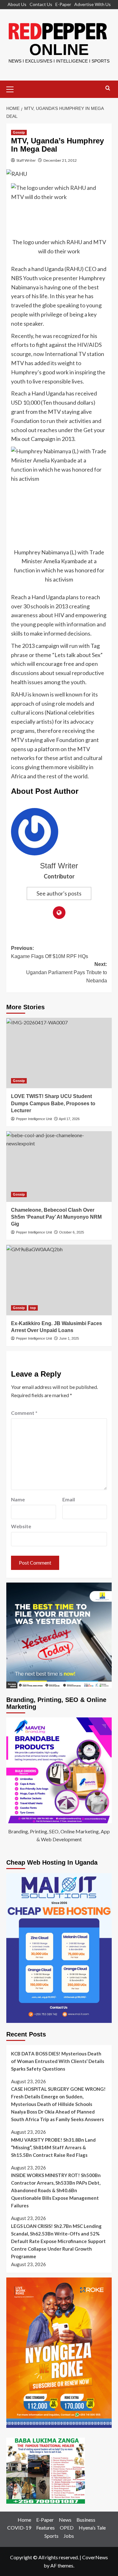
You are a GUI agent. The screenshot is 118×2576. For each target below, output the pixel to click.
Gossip (19, 132)
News (65, 2520)
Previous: (50, 952)
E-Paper (63, 4)
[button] (13, 88)
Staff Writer (26, 160)
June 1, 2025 (69, 1338)
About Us (17, 4)
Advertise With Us (93, 4)
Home (24, 2520)
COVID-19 (19, 2528)
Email (69, 1499)
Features (45, 2528)
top (33, 1308)
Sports (51, 2536)
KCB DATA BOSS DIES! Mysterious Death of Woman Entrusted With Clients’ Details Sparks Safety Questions (58, 2061)
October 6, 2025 (72, 1232)
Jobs (69, 2536)
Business (86, 2520)
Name (18, 1499)
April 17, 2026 (69, 1119)
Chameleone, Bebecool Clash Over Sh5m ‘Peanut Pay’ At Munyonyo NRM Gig (56, 1217)
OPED (67, 2528)
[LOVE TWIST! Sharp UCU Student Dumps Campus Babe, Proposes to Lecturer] (59, 1053)
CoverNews (95, 2557)
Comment (24, 1413)
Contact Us (41, 4)
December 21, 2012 (60, 160)
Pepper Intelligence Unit (34, 1119)
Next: (67, 972)
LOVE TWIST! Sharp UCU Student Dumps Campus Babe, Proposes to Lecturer (53, 1103)
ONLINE (59, 50)
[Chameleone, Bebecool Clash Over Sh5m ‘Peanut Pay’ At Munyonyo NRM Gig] (59, 1166)
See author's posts (59, 893)
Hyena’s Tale (92, 2528)
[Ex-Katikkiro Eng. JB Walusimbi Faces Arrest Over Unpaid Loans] (59, 1280)
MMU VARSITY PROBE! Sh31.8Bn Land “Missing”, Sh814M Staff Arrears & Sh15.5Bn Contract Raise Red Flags (53, 2147)
